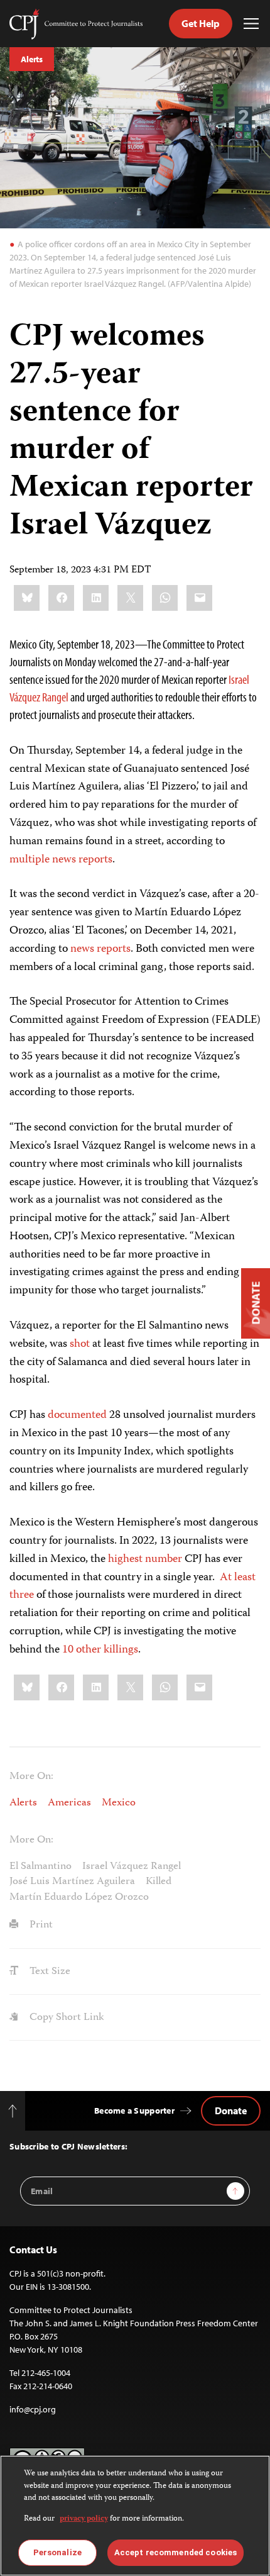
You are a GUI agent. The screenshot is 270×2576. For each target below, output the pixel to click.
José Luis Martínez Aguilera (72, 1882)
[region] (135, 2516)
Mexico (119, 1803)
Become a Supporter (134, 2110)
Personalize (57, 2552)
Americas (69, 1803)
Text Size (49, 1971)
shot (80, 1344)
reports (95, 860)
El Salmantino (40, 1866)
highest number (145, 1559)
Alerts (32, 59)
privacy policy (84, 2519)
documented (77, 1415)
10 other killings (100, 1650)
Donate (231, 2110)
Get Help (201, 23)
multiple (30, 860)
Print (40, 1925)
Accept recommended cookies (175, 2552)
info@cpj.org (33, 2409)
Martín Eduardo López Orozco (79, 1897)
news (64, 860)
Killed (159, 1882)
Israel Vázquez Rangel (132, 1866)
